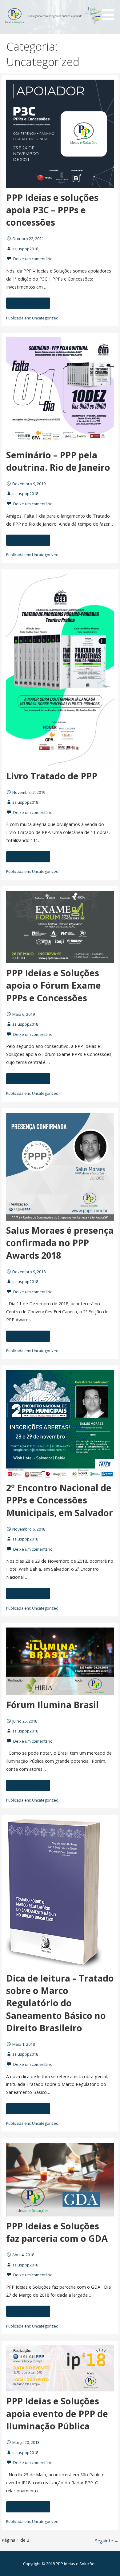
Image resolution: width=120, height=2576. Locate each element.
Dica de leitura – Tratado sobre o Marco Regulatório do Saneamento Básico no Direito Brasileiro (60, 2003)
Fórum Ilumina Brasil (52, 1705)
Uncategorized (45, 318)
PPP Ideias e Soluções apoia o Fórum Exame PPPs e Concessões (54, 985)
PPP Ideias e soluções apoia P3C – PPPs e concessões (52, 210)
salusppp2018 (25, 249)
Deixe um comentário (33, 259)
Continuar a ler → (28, 303)
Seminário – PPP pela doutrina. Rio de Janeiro (58, 461)
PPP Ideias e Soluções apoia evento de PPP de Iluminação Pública (57, 2413)
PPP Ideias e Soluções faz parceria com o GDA (57, 2232)
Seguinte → (107, 2541)
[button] (110, 11)
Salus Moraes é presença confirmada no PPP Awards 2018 (60, 1243)
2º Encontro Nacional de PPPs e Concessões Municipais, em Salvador (60, 1500)
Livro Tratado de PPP (52, 776)
